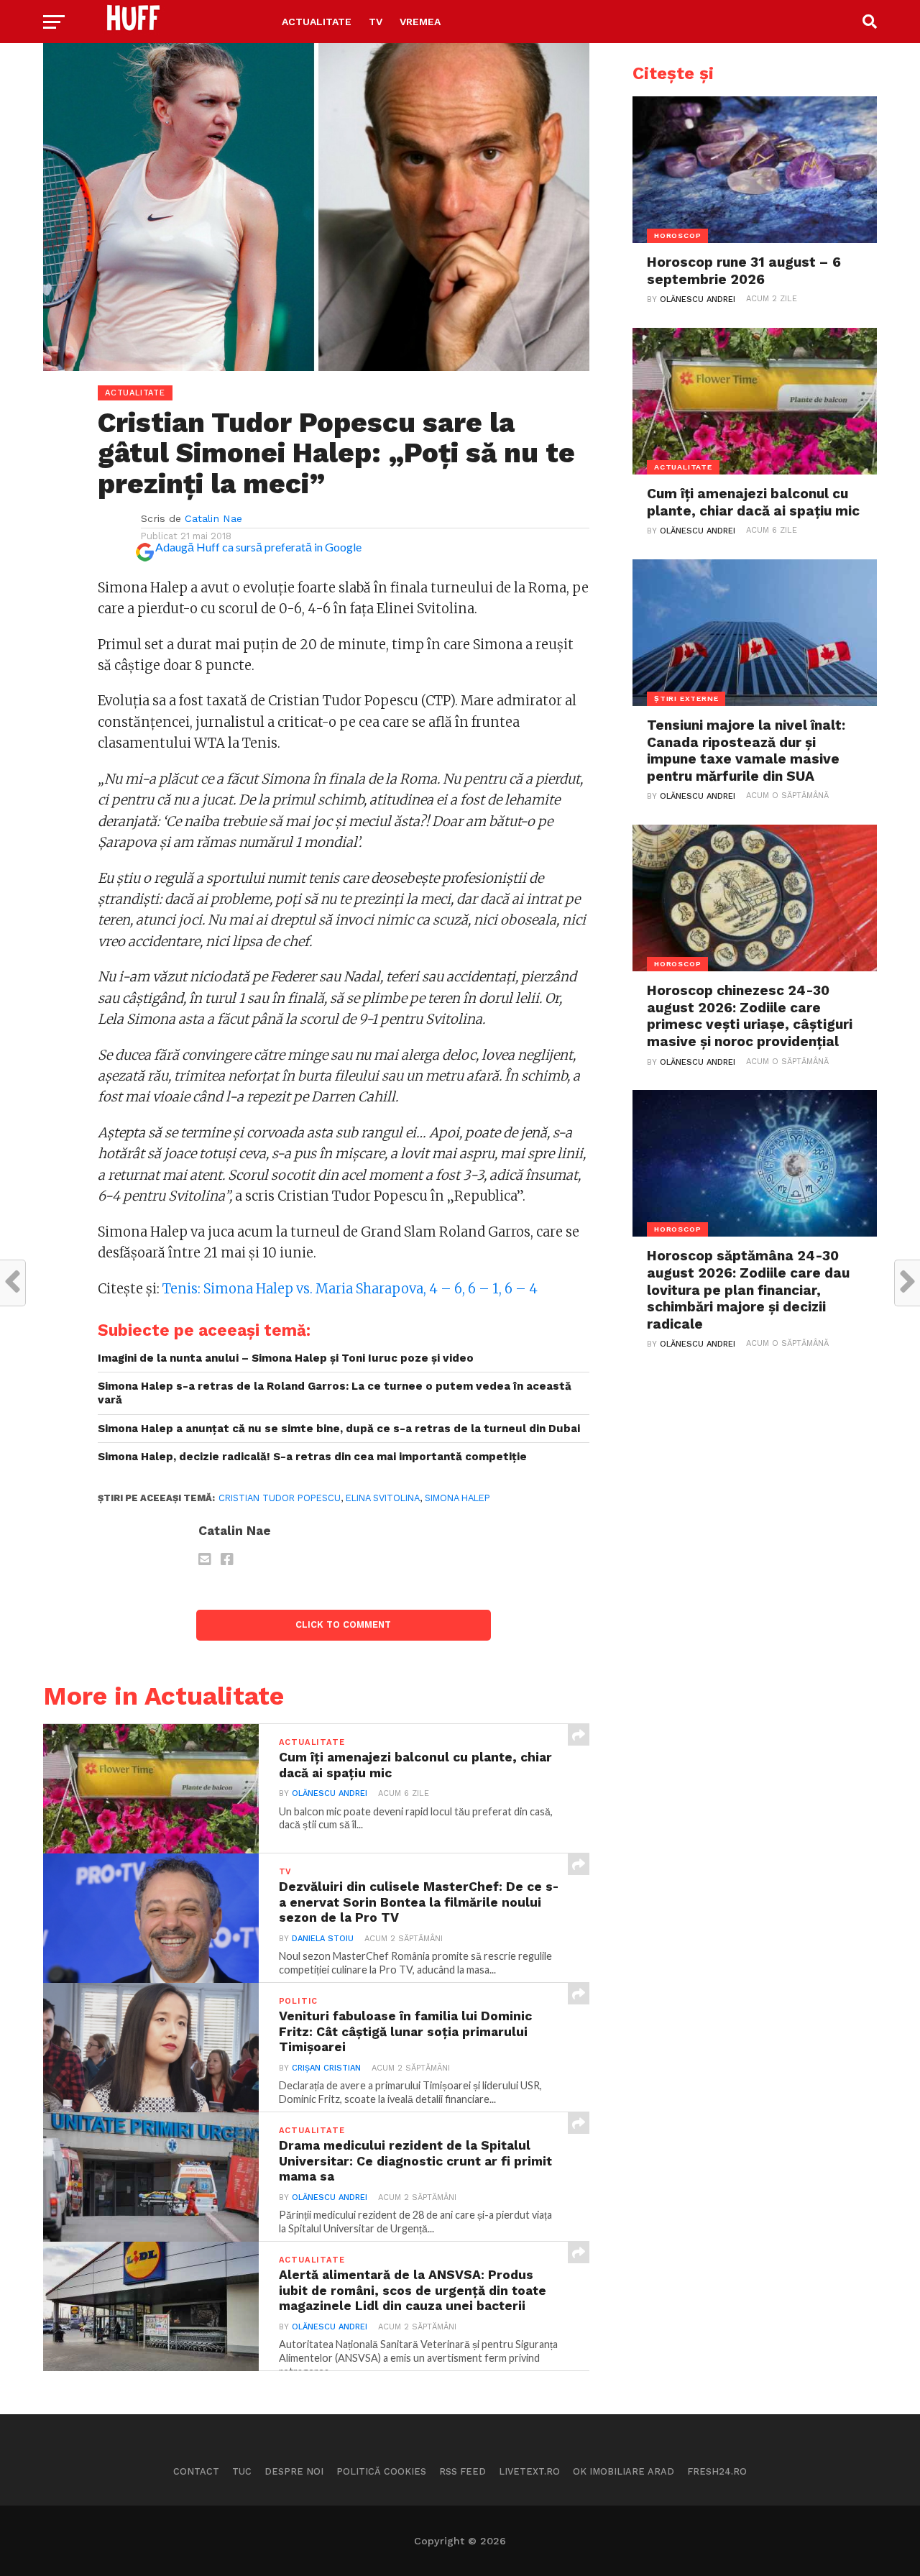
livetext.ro (529, 2471)
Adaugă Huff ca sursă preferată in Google (258, 547)
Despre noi (294, 2471)
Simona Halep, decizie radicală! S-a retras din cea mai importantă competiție (312, 1457)
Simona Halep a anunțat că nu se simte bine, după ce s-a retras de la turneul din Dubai (339, 1429)
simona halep (457, 1498)
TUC (242, 2471)
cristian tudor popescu (280, 1498)
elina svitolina (383, 1498)
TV (376, 22)
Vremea (420, 22)
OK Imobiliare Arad (624, 2471)
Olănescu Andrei (330, 1793)
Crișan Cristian (326, 2068)
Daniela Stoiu (323, 1939)
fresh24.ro (717, 2471)
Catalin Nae (213, 518)
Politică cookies (381, 2471)
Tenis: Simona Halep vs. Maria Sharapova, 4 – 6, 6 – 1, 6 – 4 (350, 1289)
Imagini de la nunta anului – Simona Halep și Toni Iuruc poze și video (286, 1358)
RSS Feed (463, 2471)
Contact (196, 2471)
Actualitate (317, 22)
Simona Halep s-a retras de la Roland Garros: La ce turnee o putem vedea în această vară (335, 1393)
